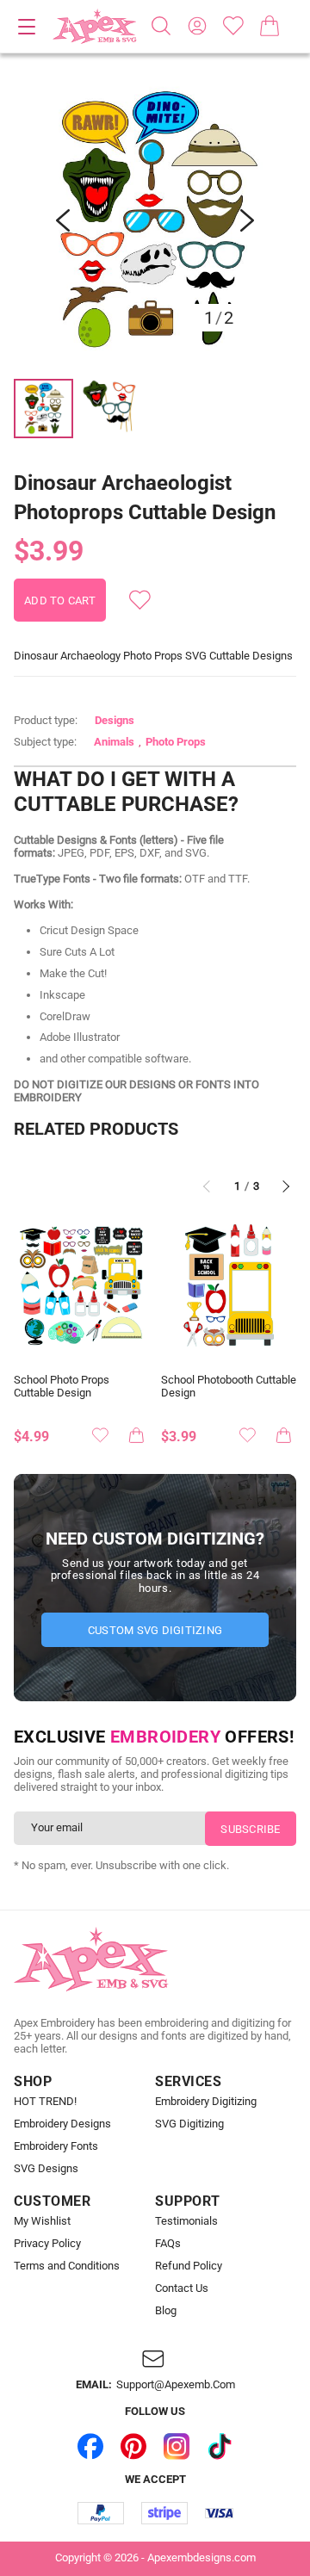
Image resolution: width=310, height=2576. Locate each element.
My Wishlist (42, 2221)
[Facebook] (90, 2447)
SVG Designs (46, 2169)
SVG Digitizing (189, 2124)
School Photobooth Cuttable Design (229, 1387)
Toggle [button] (27, 27)
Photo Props (176, 742)
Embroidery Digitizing (206, 2102)
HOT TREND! (45, 2102)
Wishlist (233, 26)
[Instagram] (177, 2447)
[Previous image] (63, 220)
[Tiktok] (220, 2447)
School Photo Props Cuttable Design (62, 1387)
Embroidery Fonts (56, 2146)
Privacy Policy (47, 2244)
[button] (155, 220)
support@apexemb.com (176, 2385)
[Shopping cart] (270, 26)
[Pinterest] (133, 2447)
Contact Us (182, 2288)
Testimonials (186, 2221)
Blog (166, 2311)
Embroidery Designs (62, 2124)
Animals (114, 742)
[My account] (197, 26)
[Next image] (247, 220)
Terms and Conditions (67, 2266)
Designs (115, 720)
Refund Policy (189, 2266)
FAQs (168, 2244)
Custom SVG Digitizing (155, 1630)
